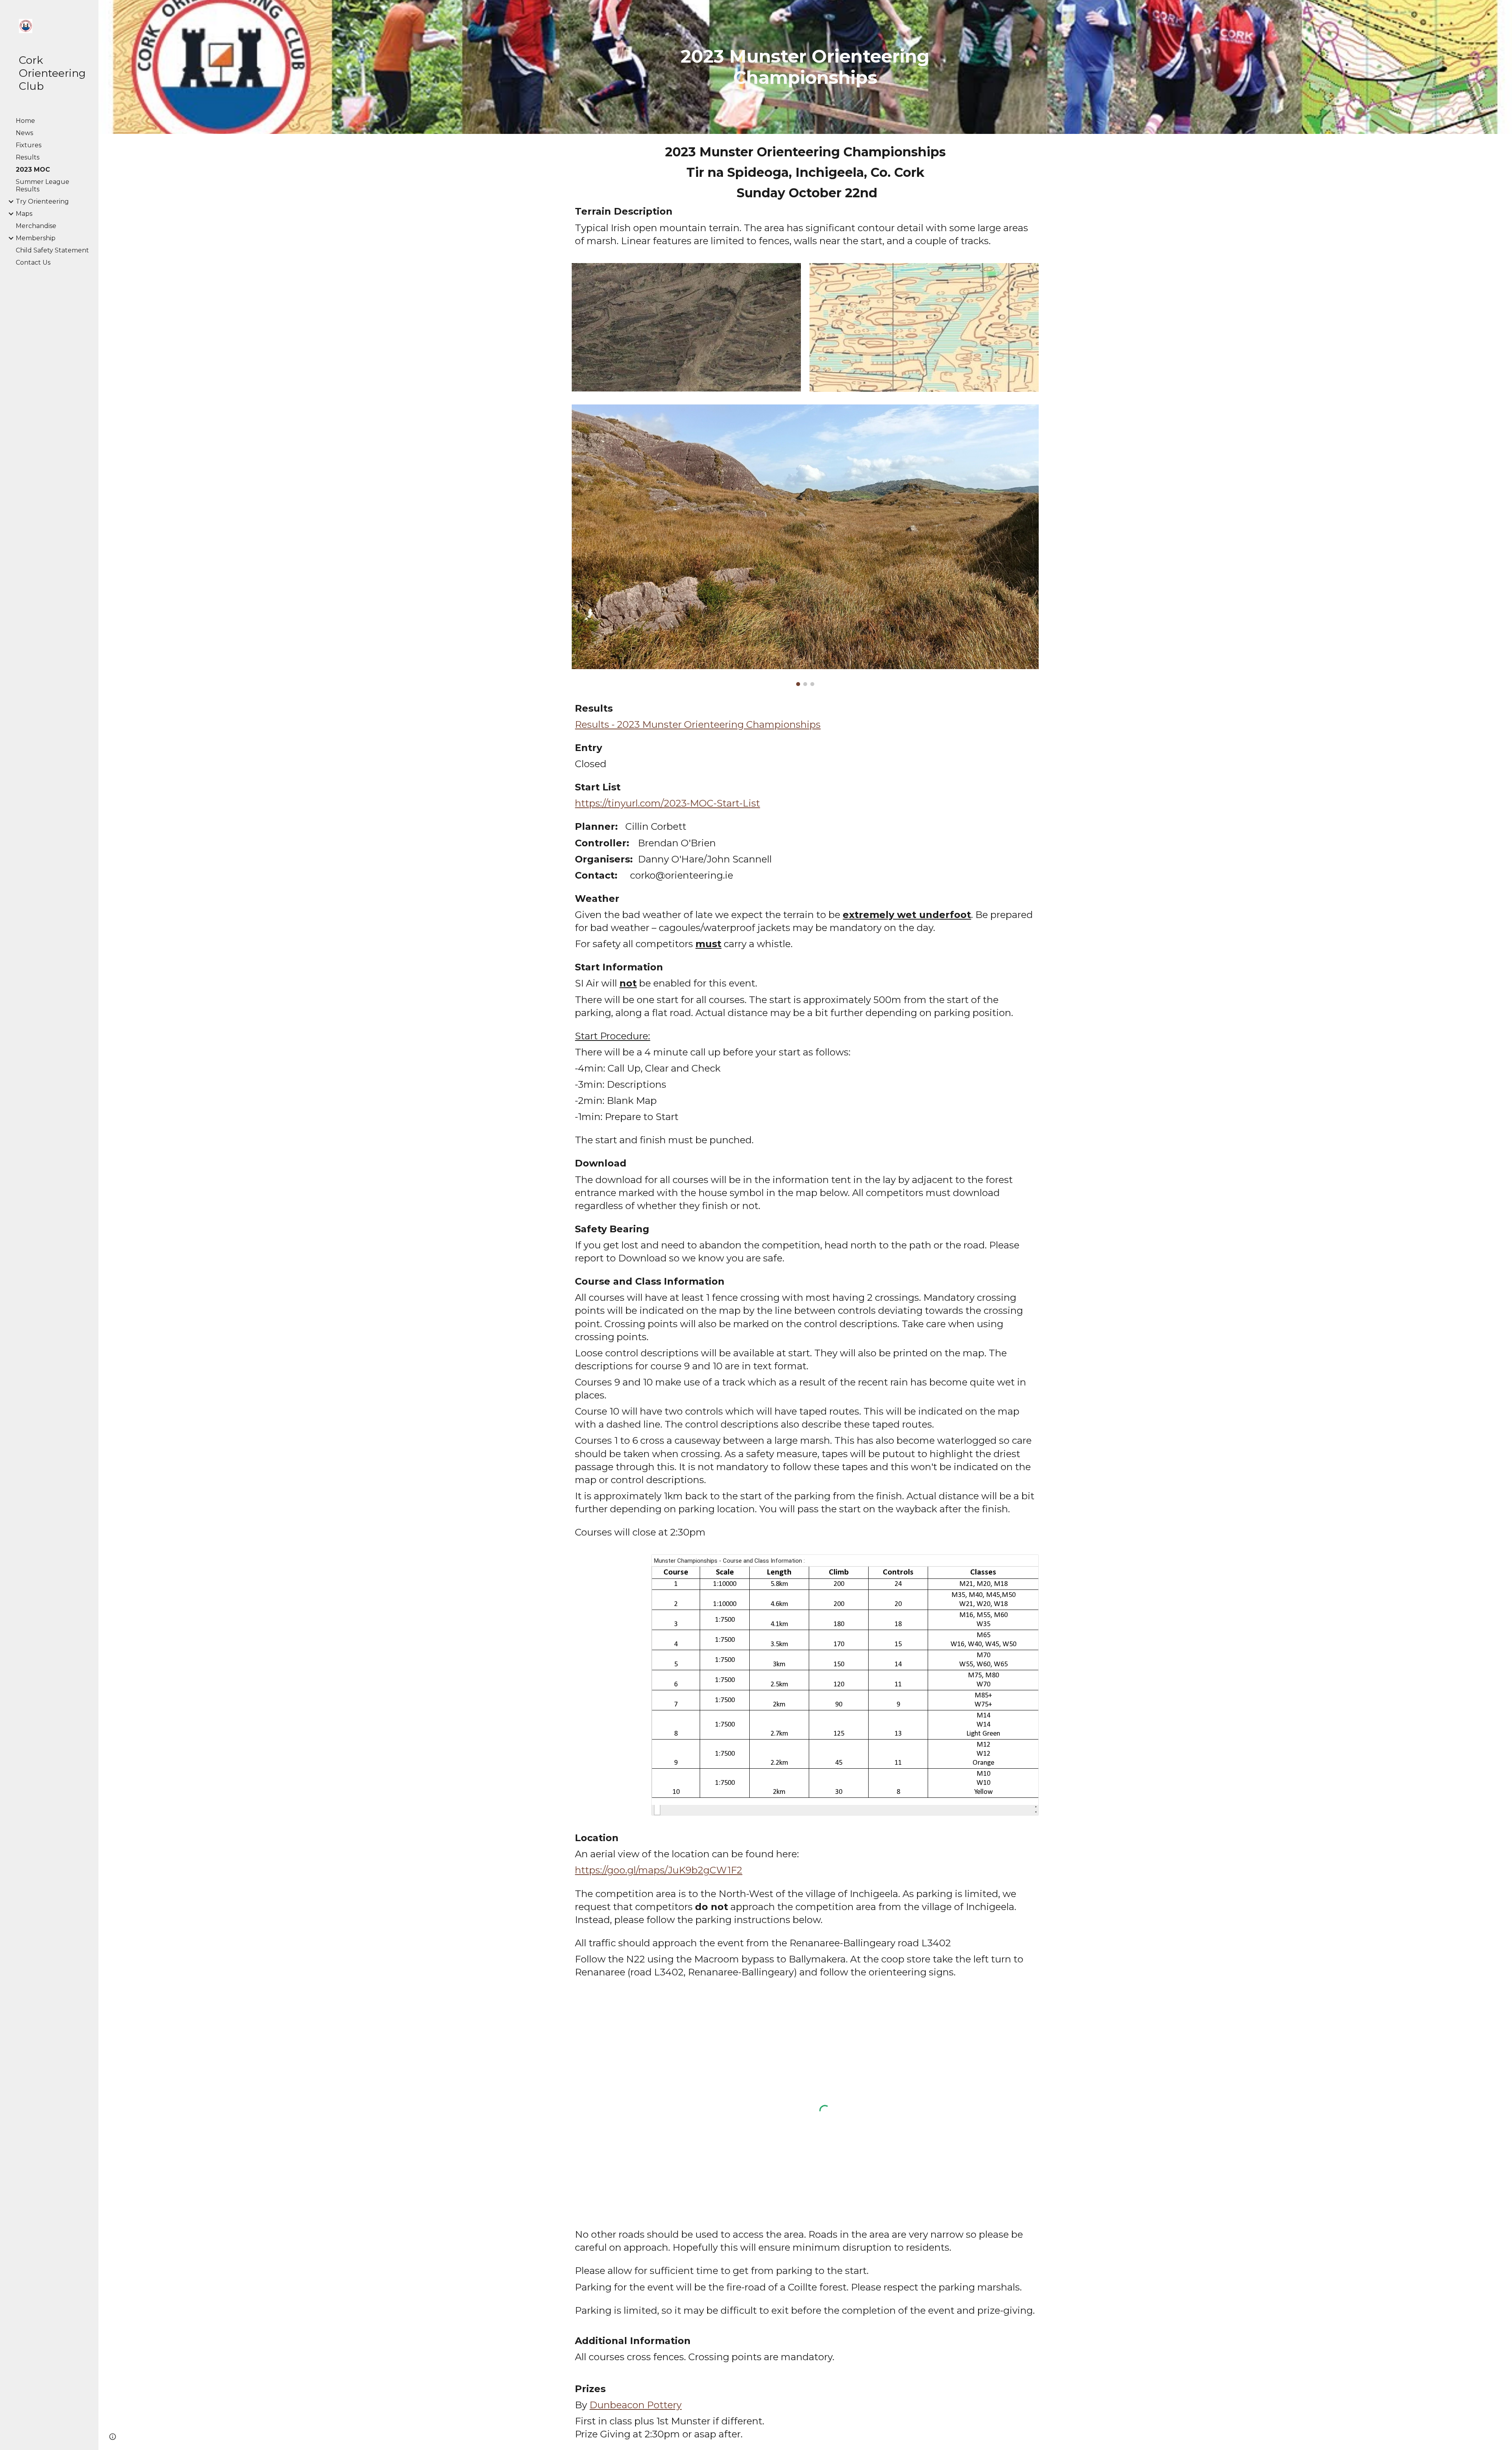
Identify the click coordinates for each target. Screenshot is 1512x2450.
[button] (1503, 11)
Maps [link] (24, 214)
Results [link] (28, 157)
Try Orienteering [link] (42, 201)
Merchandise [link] (36, 226)
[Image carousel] (805, 545)
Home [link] (25, 121)
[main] (805, 67)
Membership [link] (36, 238)
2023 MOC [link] (33, 170)
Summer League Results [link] (43, 185)
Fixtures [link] (29, 145)
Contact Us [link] (33, 262)
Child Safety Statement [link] (52, 250)
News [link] (24, 133)
